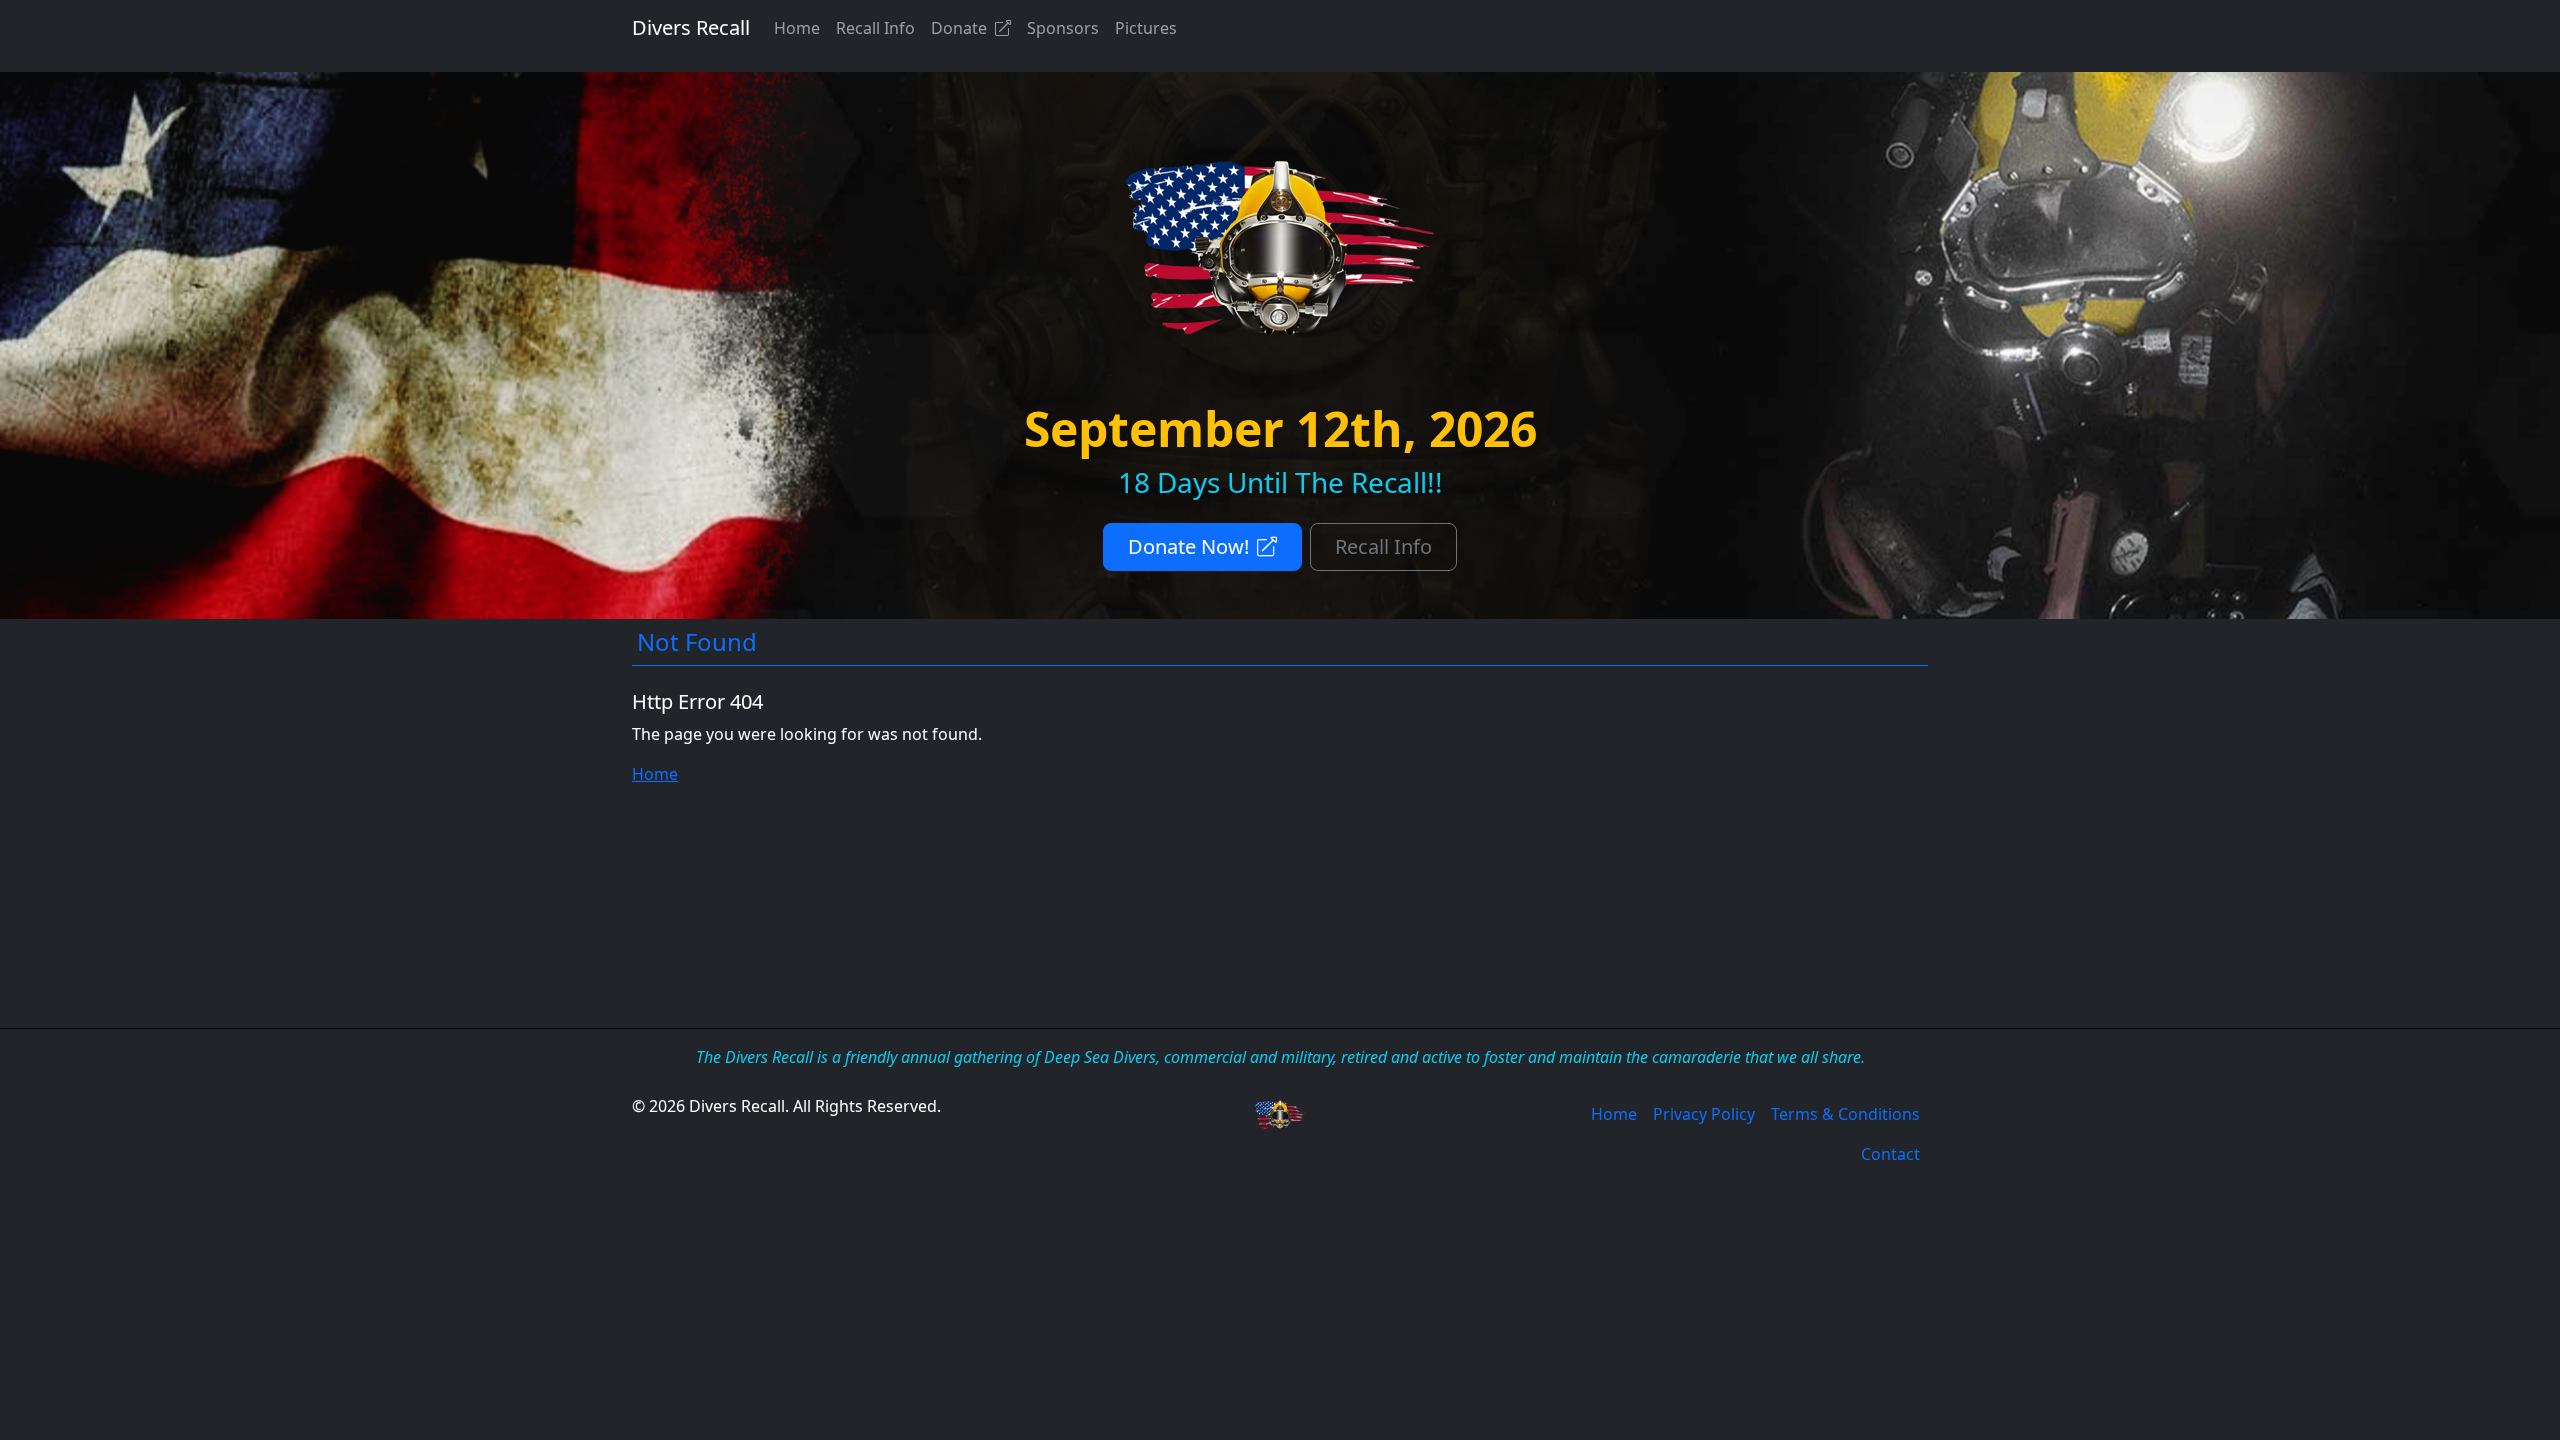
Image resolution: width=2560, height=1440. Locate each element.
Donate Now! (1188, 546)
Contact (1890, 1154)
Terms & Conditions (1845, 1114)
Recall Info (875, 28)
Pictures (1146, 28)
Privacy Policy (1704, 1114)
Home (797, 28)
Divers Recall (691, 27)
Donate (959, 28)
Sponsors (1063, 28)
